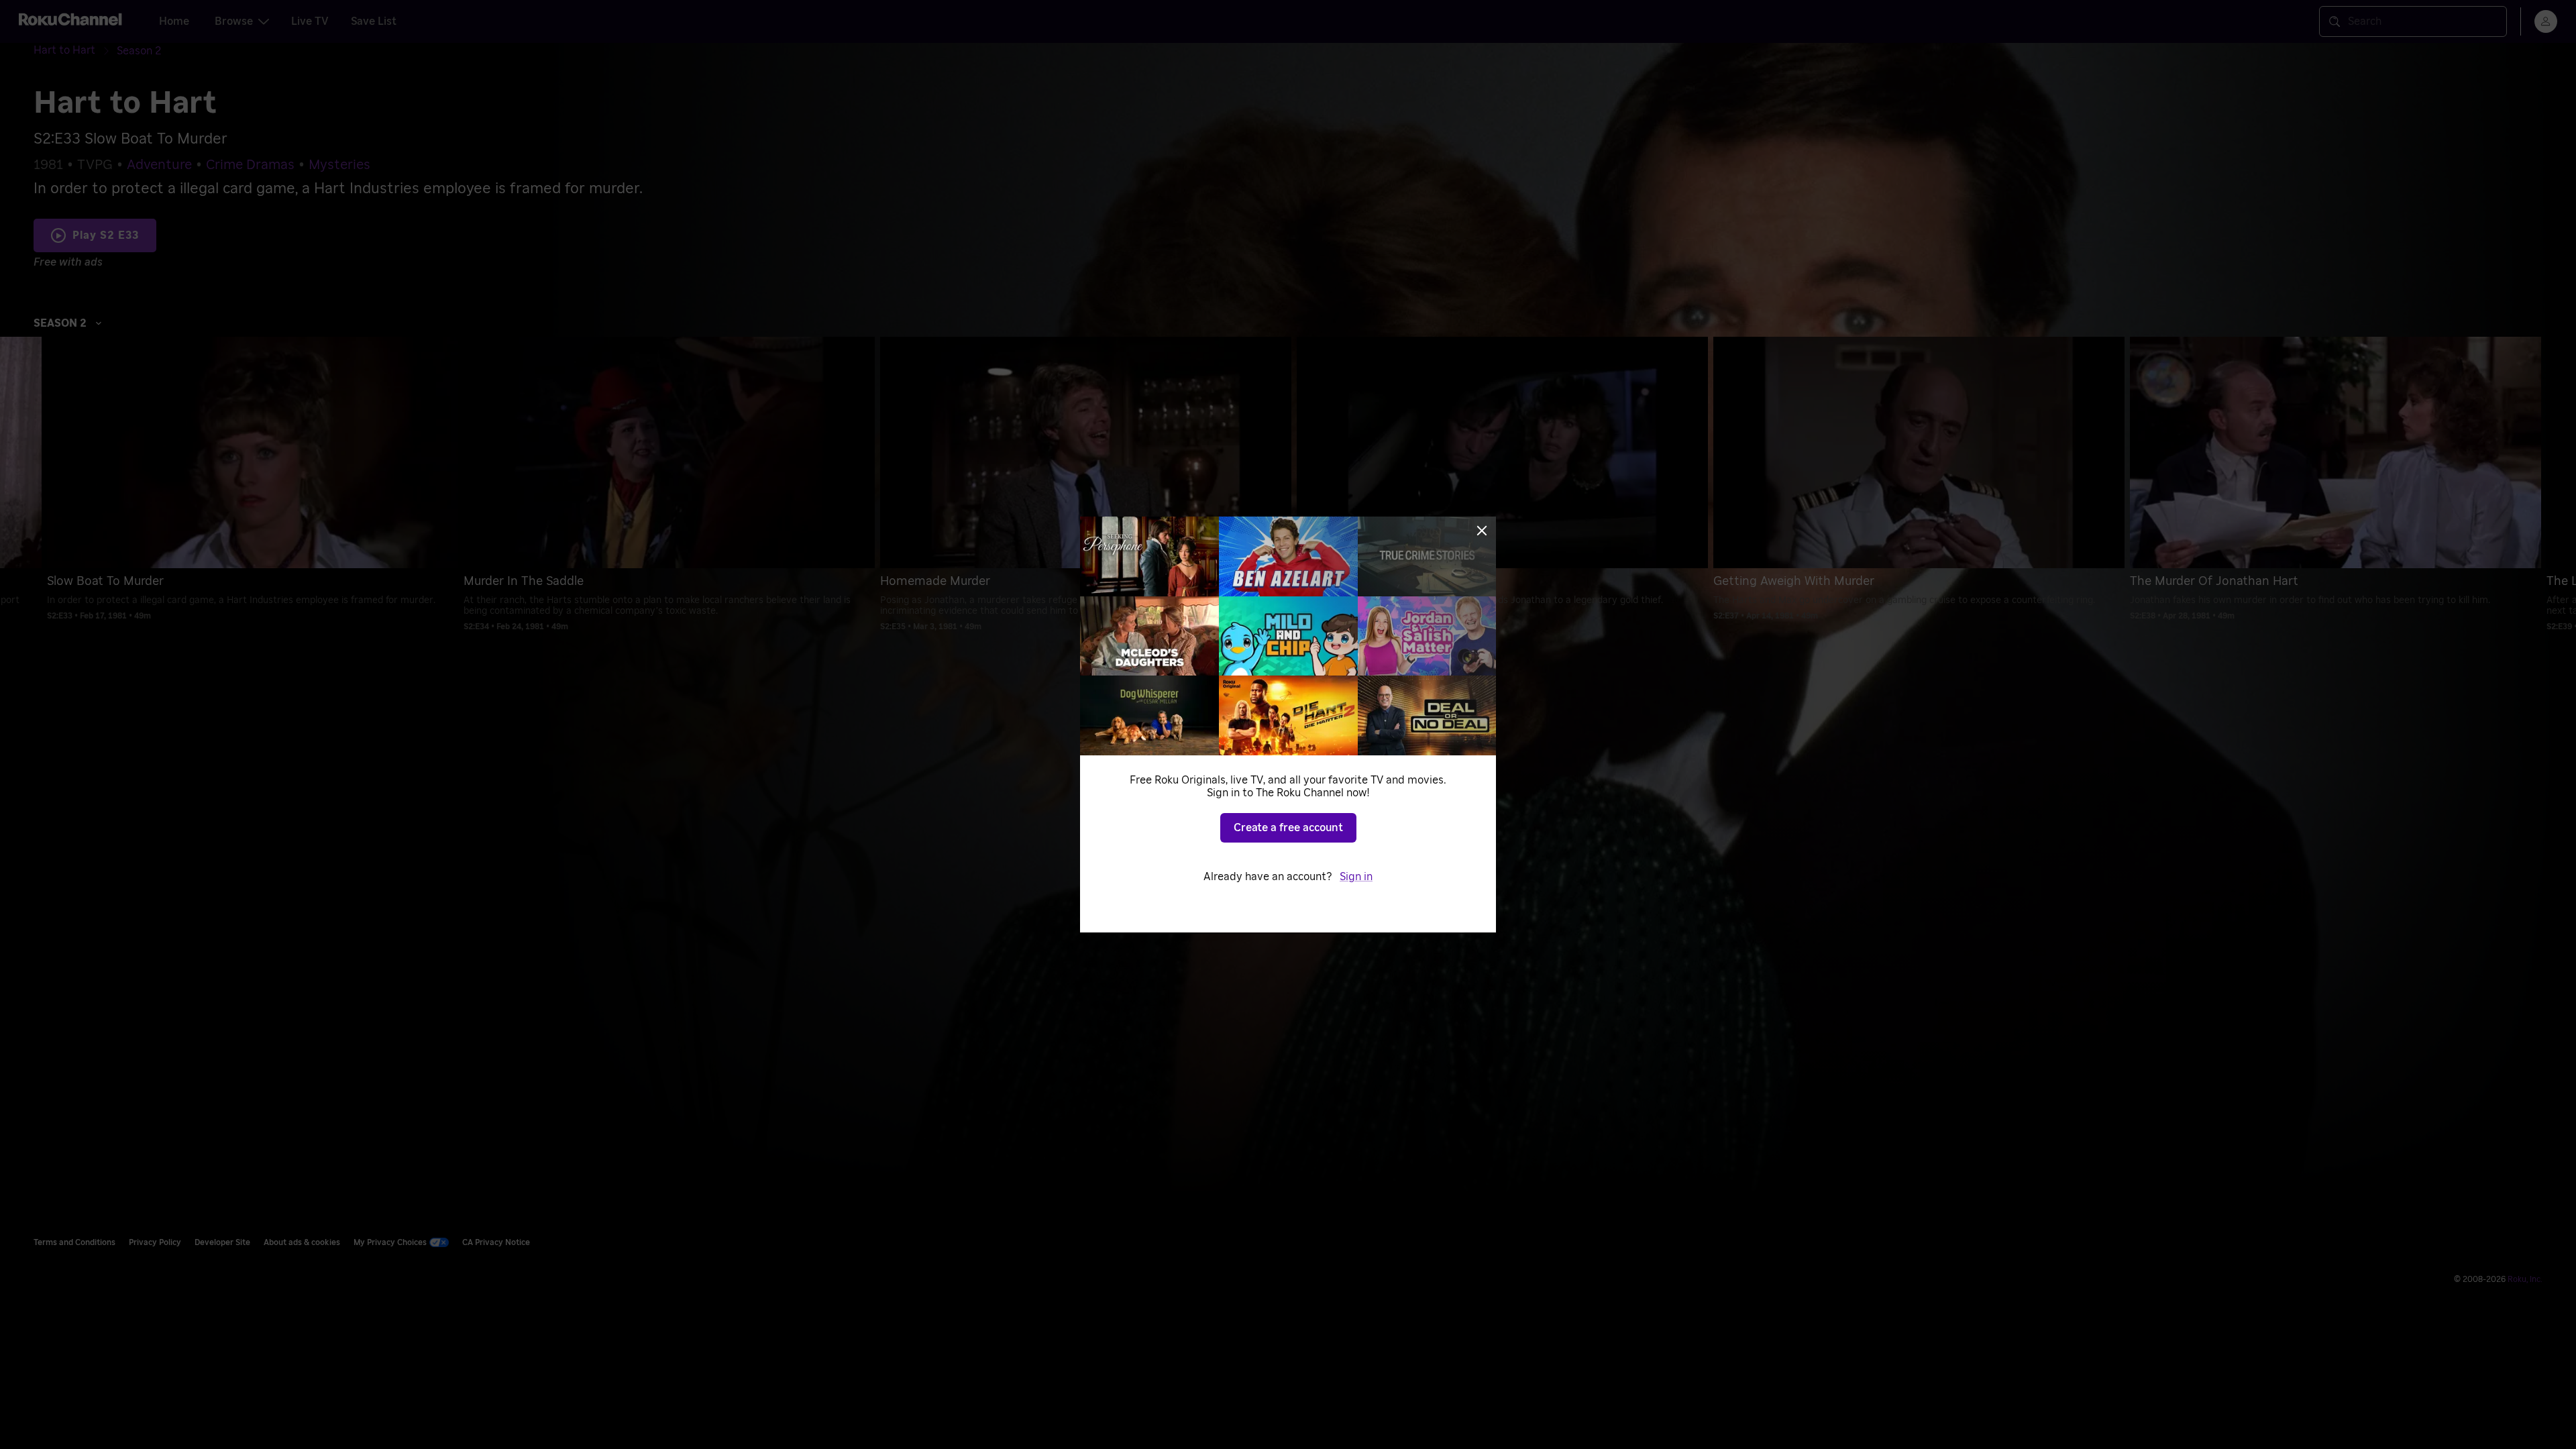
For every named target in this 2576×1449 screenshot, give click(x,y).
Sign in (1356, 877)
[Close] (1482, 531)
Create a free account (1288, 828)
